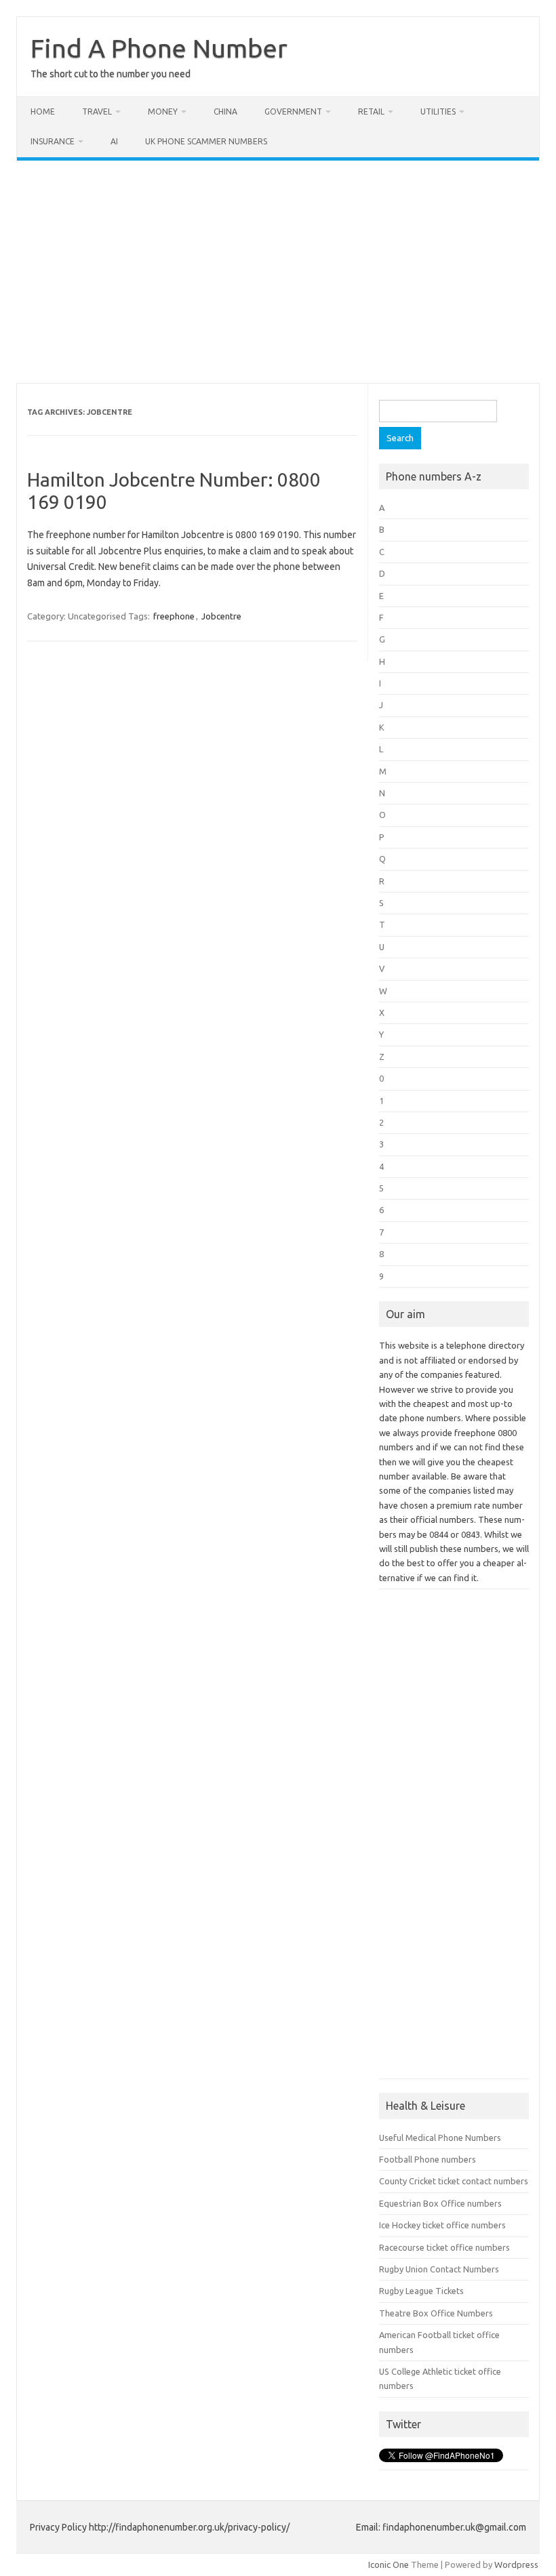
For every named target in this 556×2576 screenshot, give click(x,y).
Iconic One (389, 2564)
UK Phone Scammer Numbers (206, 141)
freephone (174, 616)
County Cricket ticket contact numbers (454, 2181)
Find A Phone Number (159, 48)
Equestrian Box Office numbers (440, 2203)
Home (43, 111)
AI (114, 141)
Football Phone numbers (428, 2159)
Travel (97, 111)
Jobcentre (221, 616)
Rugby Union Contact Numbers (439, 2269)
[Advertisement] (278, 272)
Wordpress (516, 2564)
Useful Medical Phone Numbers (440, 2138)
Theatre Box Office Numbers (436, 2313)
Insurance (53, 141)
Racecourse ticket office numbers (444, 2247)
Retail (371, 111)
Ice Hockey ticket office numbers (442, 2225)
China (225, 111)
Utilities (438, 111)
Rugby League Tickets (421, 2291)
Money (163, 111)
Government (293, 111)
